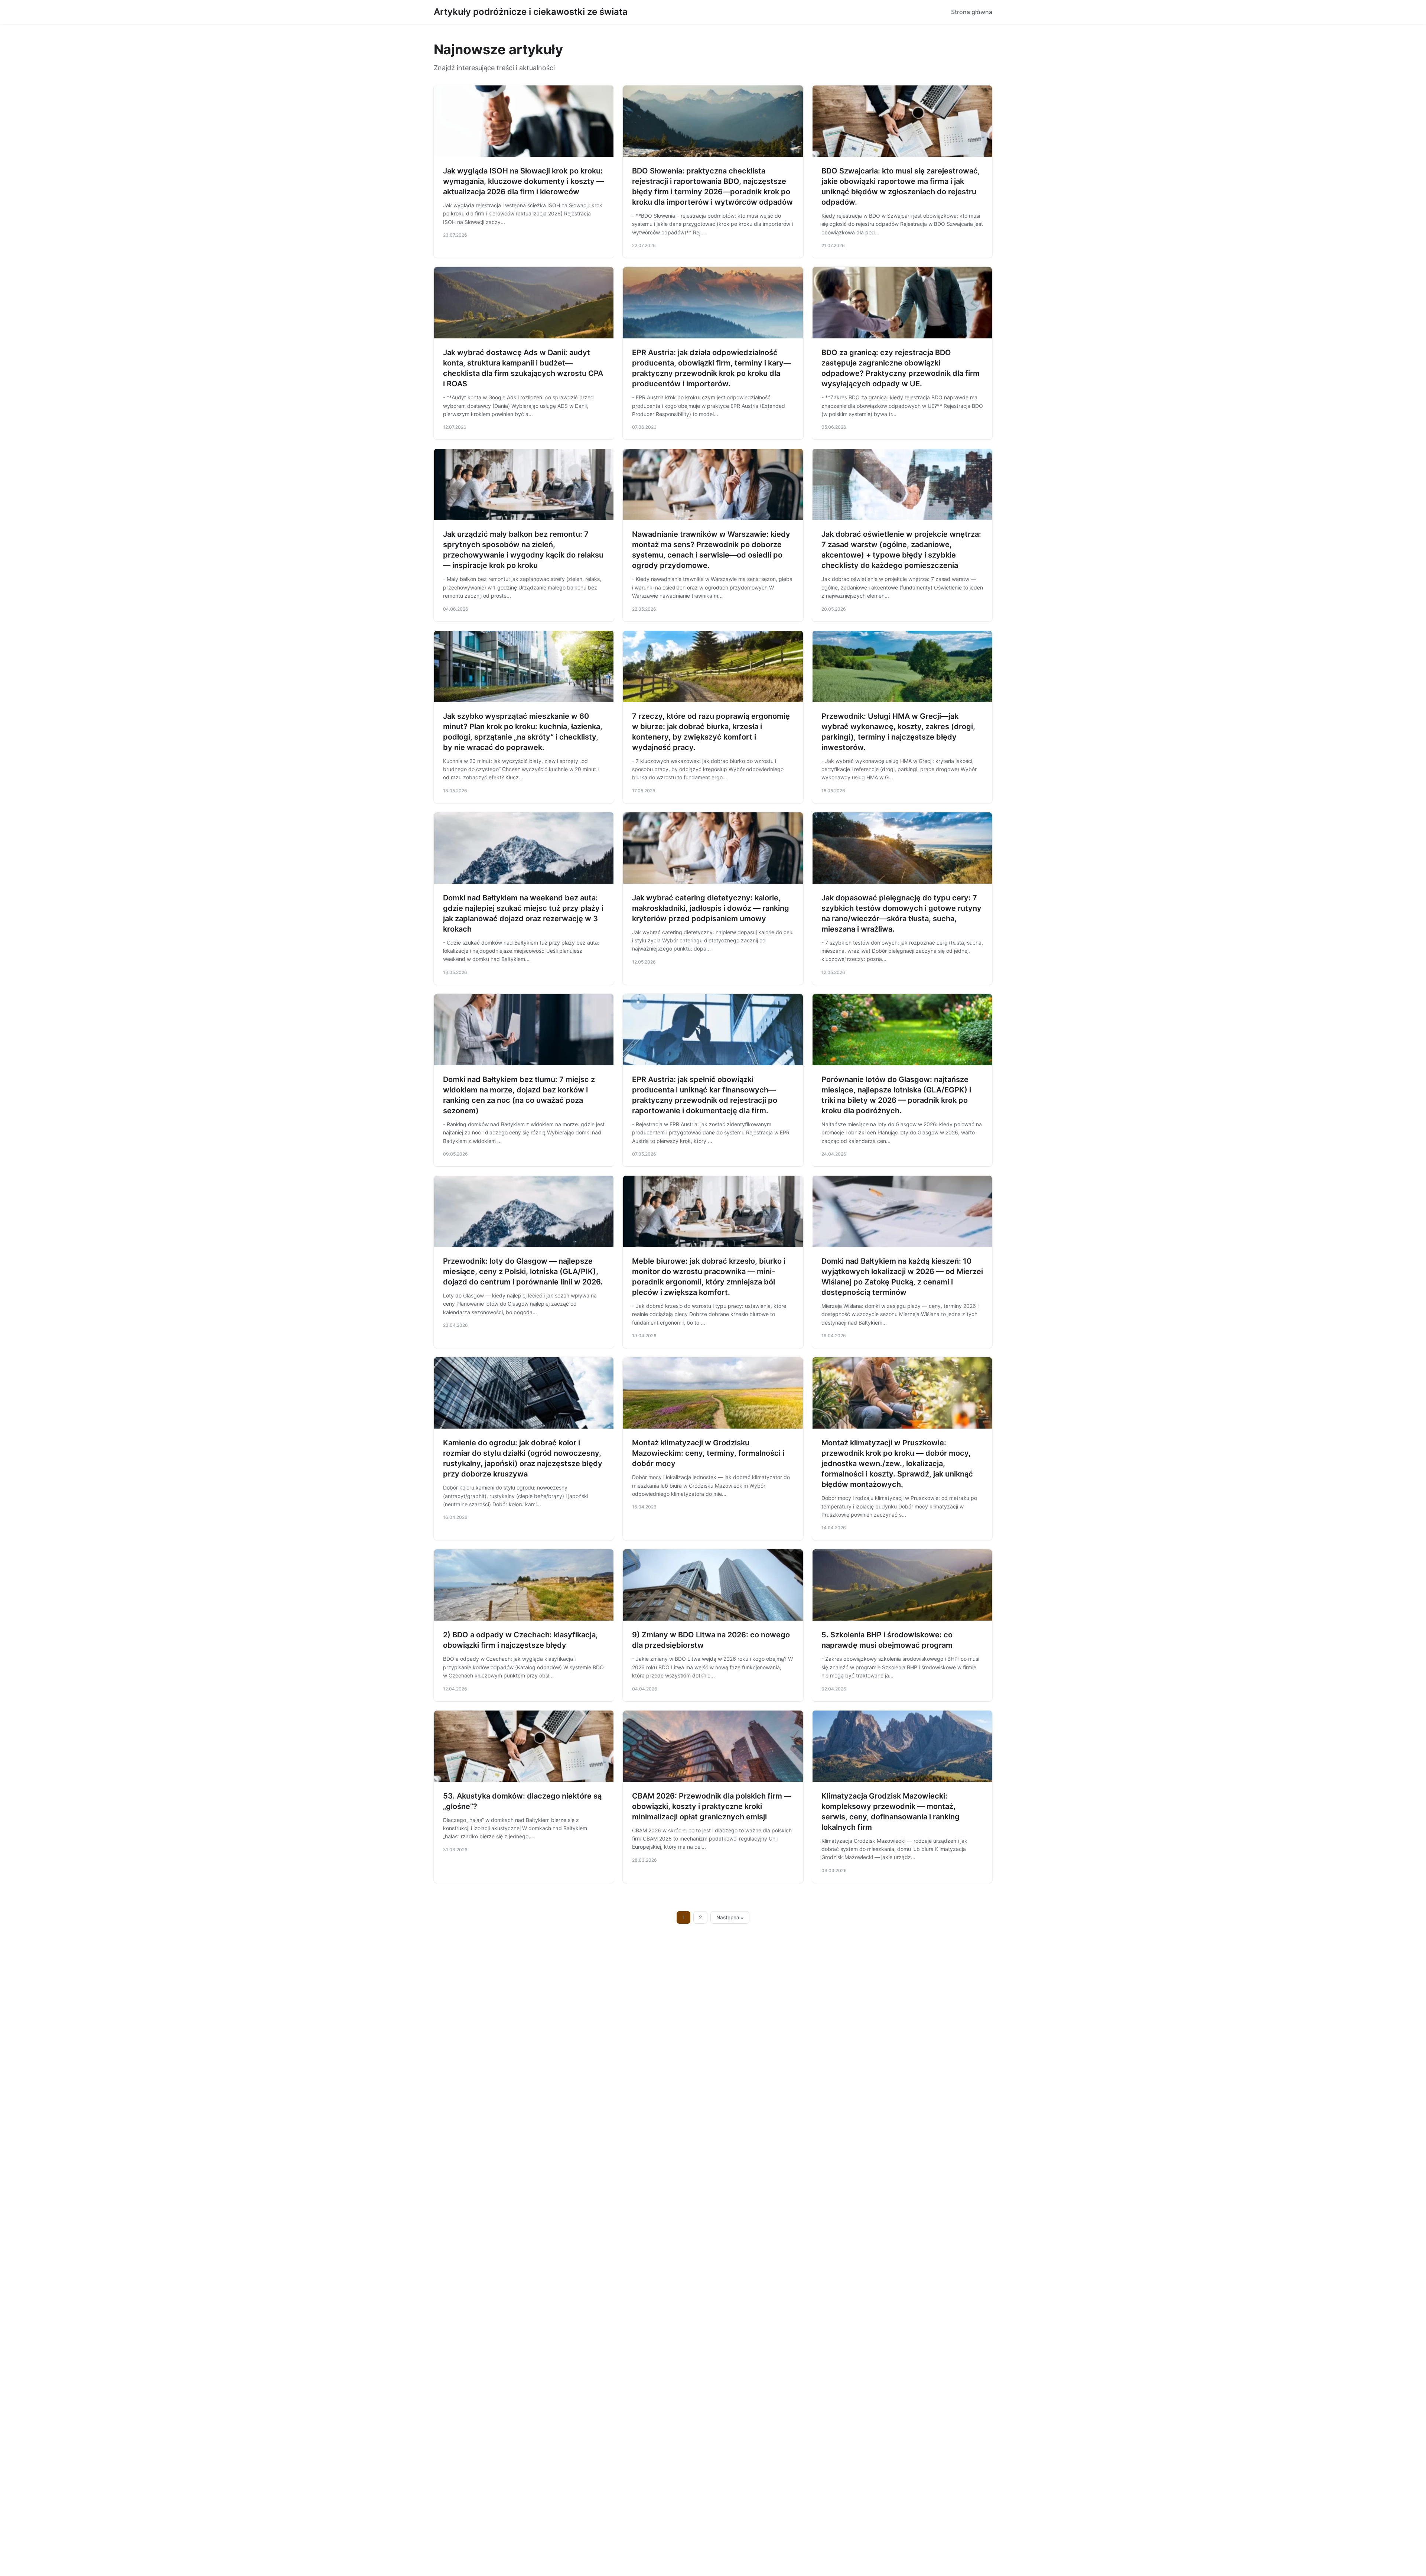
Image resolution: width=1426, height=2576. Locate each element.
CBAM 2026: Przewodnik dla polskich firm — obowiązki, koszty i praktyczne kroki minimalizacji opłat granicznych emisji (712, 1806)
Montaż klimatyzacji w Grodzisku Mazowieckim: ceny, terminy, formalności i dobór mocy (708, 1453)
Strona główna (972, 12)
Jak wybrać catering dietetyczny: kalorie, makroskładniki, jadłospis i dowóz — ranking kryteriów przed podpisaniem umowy (711, 908)
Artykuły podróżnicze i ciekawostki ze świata (531, 12)
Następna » (730, 1917)
